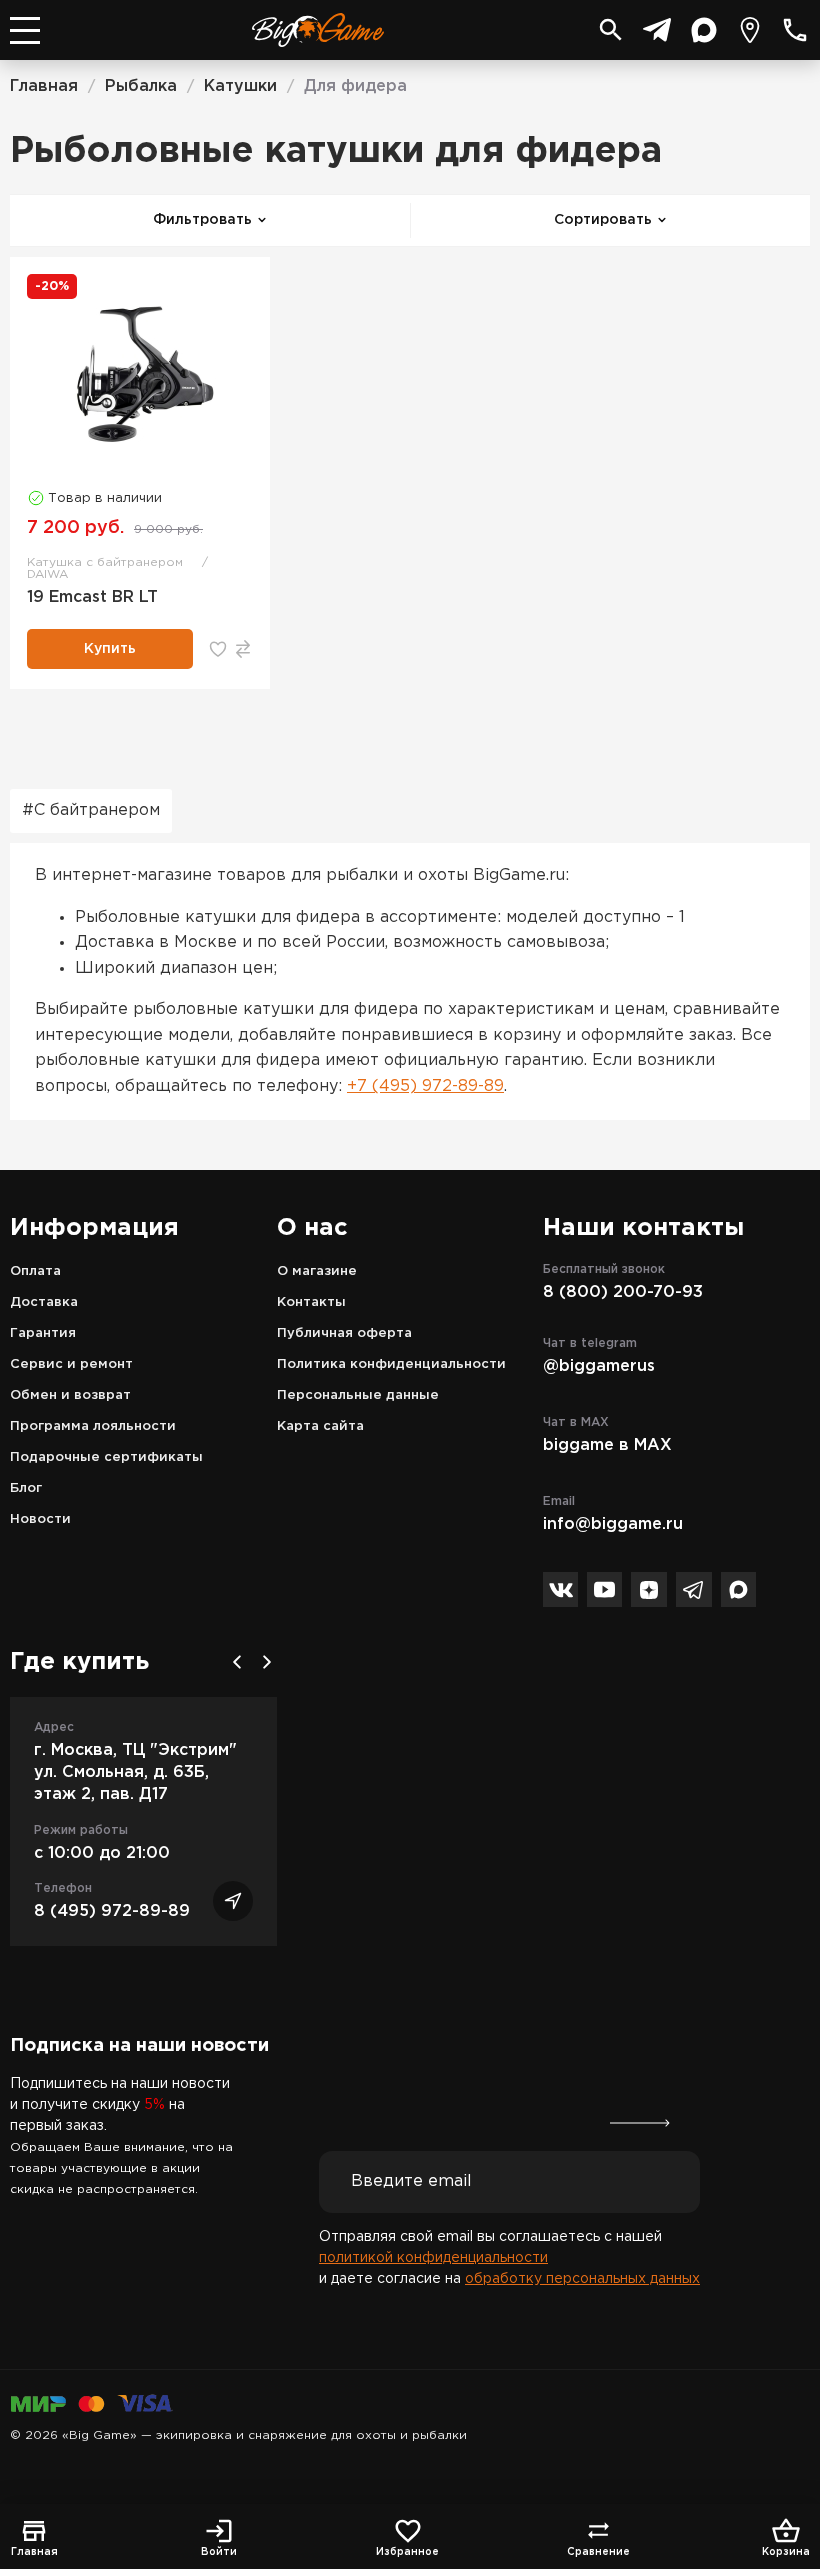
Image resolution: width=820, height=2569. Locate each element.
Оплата (35, 1271)
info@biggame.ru (613, 1524)
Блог (26, 1488)
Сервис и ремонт (71, 1364)
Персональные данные (358, 1395)
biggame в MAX (607, 1445)
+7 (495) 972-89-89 (425, 1086)
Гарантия (43, 1333)
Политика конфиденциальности (391, 1364)
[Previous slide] (237, 1662)
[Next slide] (267, 1662)
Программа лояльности (93, 1426)
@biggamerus (599, 1366)
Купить (110, 649)
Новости (40, 1519)
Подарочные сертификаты (106, 1457)
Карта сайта (320, 1426)
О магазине (317, 1271)
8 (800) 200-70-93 (623, 1292)
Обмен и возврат (70, 1395)
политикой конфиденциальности (433, 2258)
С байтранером (97, 810)
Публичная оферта (344, 1333)
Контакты (311, 1302)
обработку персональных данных (582, 2279)
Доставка (44, 1302)
